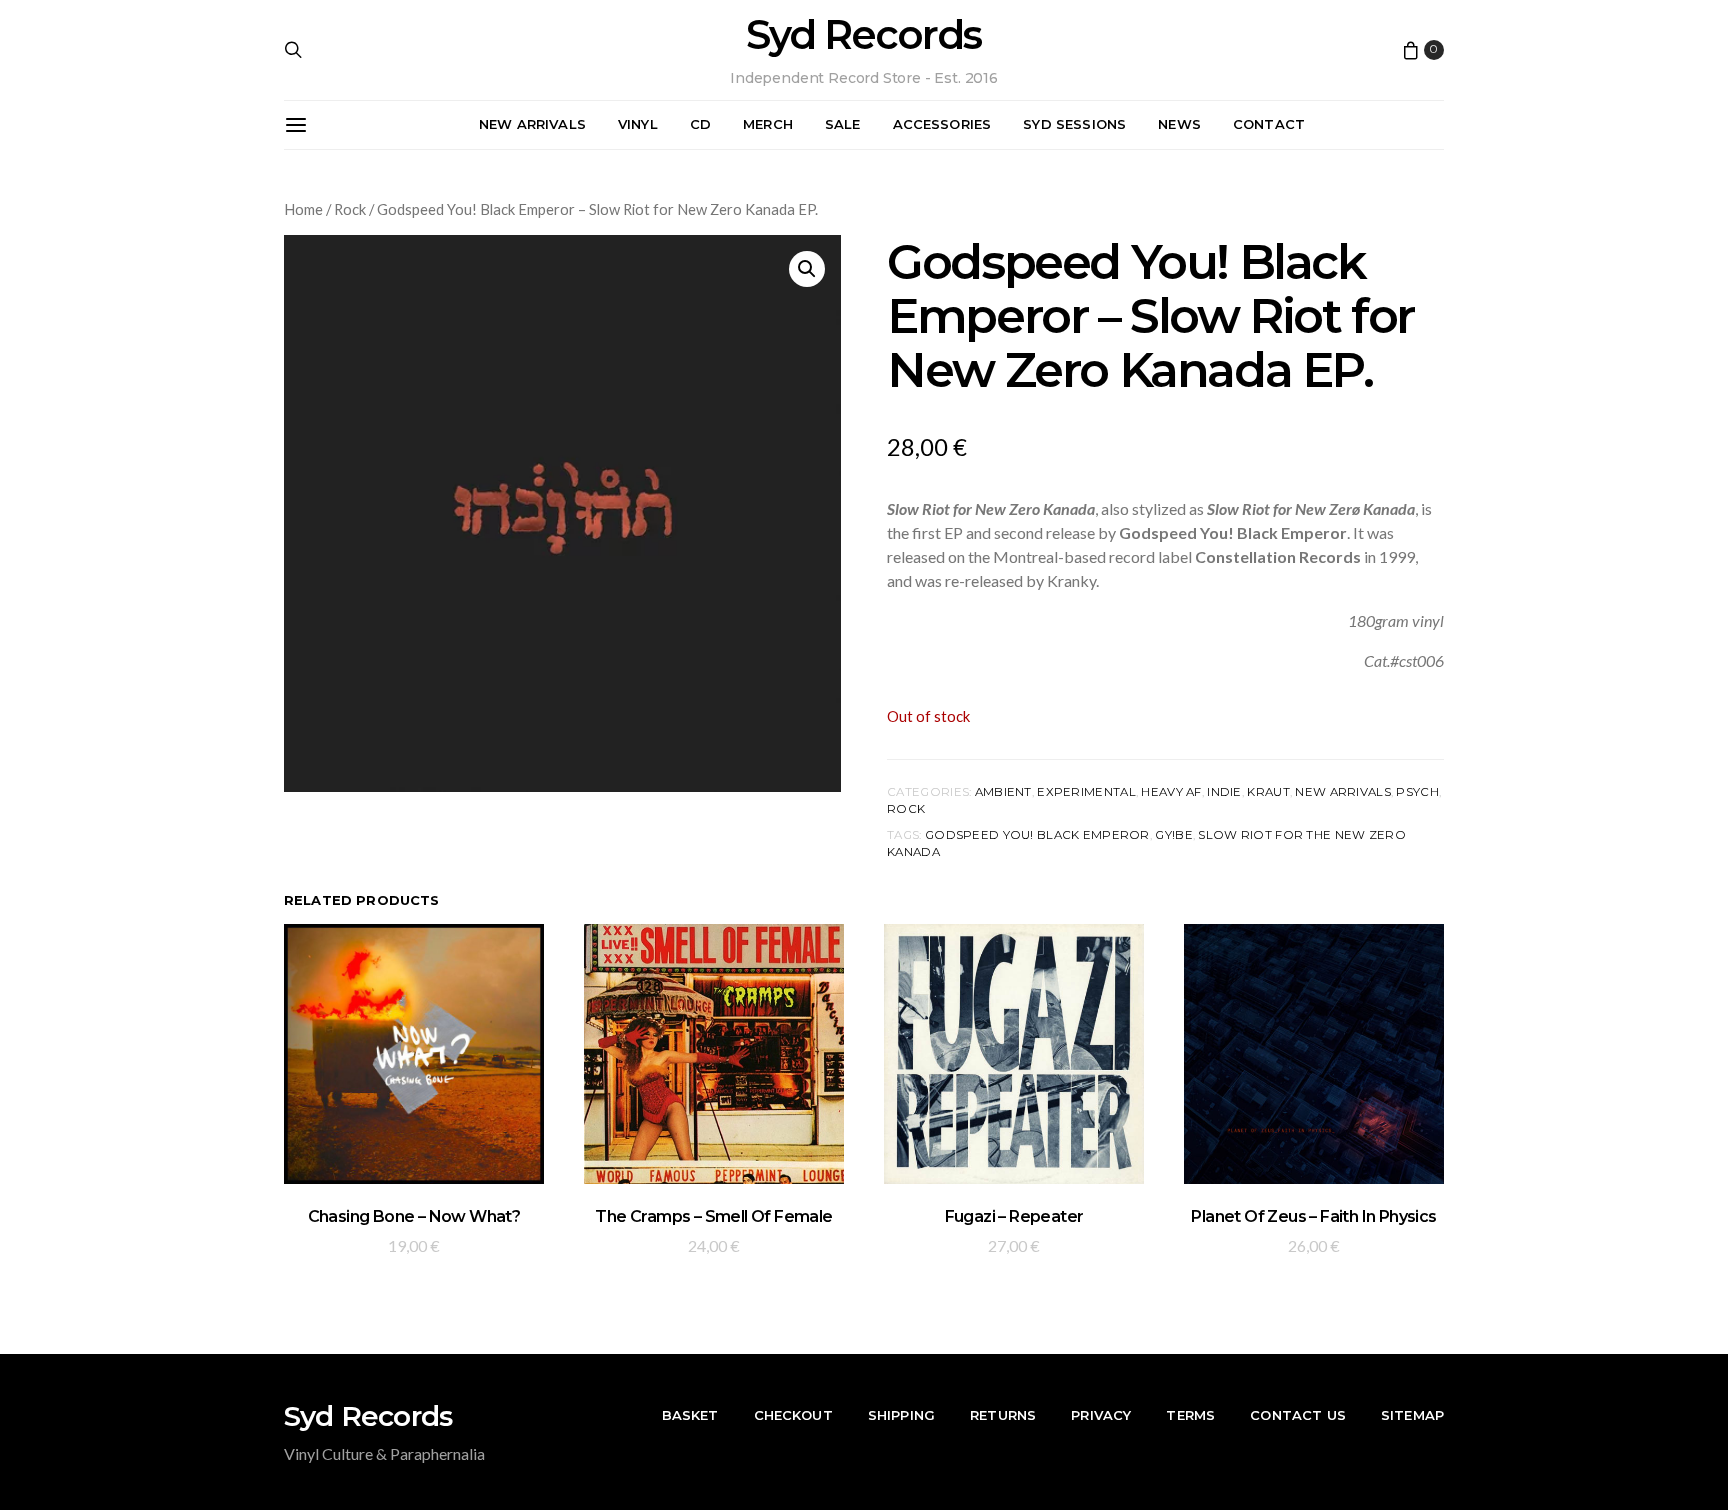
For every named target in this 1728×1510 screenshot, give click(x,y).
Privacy (1101, 1415)
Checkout (793, 1415)
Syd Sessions (1074, 124)
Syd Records (863, 35)
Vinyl (638, 124)
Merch (768, 124)
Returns (1003, 1415)
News (1179, 124)
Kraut (1268, 792)
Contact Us (1298, 1415)
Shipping (901, 1415)
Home (303, 209)
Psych (1417, 792)
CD (700, 124)
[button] (807, 269)
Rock (350, 209)
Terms (1190, 1415)
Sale (843, 124)
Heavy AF (1171, 792)
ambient (1003, 792)
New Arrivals (532, 124)
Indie (1224, 792)
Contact (1269, 124)
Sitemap (1412, 1415)
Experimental (1086, 792)
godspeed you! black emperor (1037, 835)
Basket (690, 1415)
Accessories (942, 124)
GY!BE (1173, 835)
